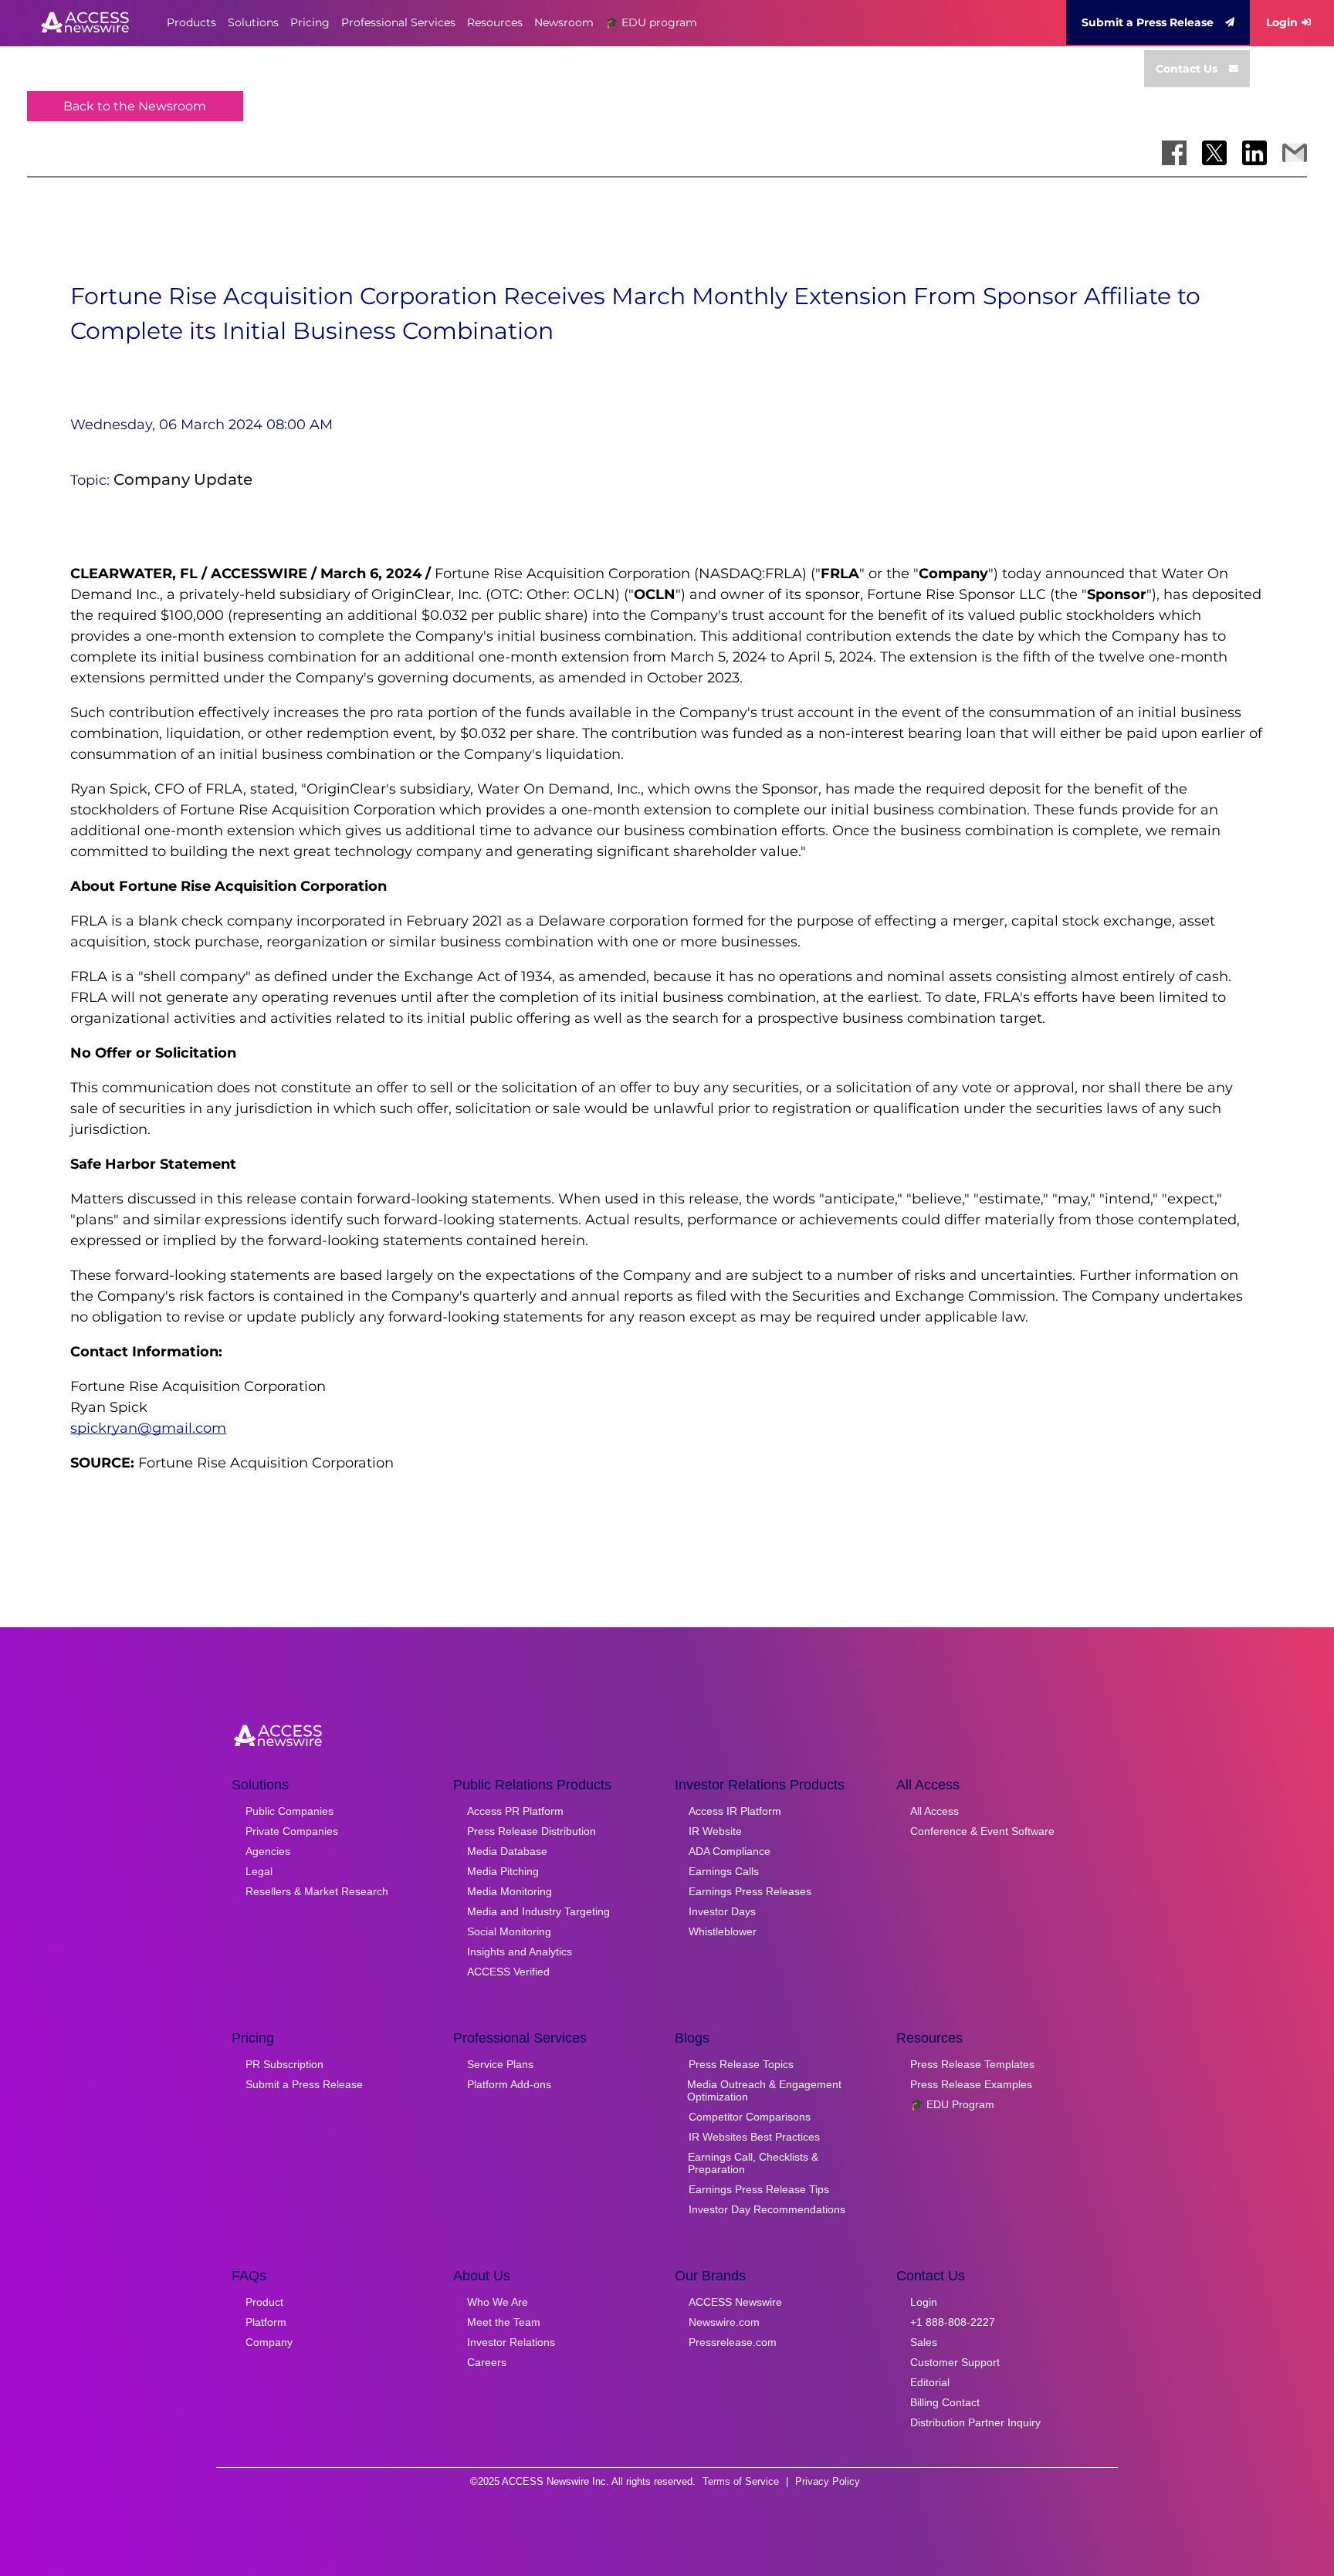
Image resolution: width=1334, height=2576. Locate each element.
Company (269, 2342)
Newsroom (564, 22)
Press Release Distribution (532, 1831)
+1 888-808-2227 (953, 2322)
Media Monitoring (510, 1891)
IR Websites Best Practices (754, 2137)
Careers (487, 2362)
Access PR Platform (515, 1811)
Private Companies (292, 1831)
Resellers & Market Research (317, 1891)
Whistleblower (723, 1931)
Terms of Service (741, 2481)
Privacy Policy (828, 2481)
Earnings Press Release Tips (759, 2189)
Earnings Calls (724, 1871)
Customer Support (955, 2362)
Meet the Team (504, 2322)
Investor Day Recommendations (767, 2209)
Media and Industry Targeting (538, 1911)
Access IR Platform (735, 1811)
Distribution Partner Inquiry (975, 2422)
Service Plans (500, 2064)
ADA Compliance (730, 1851)
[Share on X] (1214, 153)
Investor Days (722, 1911)
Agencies (268, 1851)
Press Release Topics (741, 2064)
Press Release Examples (971, 2084)
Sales (924, 2342)
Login (1282, 22)
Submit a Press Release (1148, 22)
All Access (934, 1811)
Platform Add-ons (509, 2084)
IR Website (715, 1831)
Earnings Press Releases (750, 1891)
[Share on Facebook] (1174, 153)
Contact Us (1187, 69)
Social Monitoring (509, 1931)
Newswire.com (724, 2322)
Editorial (930, 2382)
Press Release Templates (972, 2064)
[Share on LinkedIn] (1254, 153)
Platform (266, 2322)
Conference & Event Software (982, 1831)
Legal (259, 1871)
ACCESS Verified (508, 1972)
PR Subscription (284, 2064)
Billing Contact (945, 2402)
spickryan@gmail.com (148, 1428)
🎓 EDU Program (952, 2104)
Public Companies (289, 1811)
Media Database (507, 1851)
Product (264, 2302)
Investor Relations (511, 2342)
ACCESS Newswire (735, 2302)
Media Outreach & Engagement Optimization (764, 2090)
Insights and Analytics (520, 1951)
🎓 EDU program (651, 22)
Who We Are (498, 2302)
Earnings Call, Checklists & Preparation (753, 2163)
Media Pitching (503, 1871)
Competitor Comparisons (750, 2117)
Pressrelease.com (733, 2342)
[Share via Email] (1295, 153)
